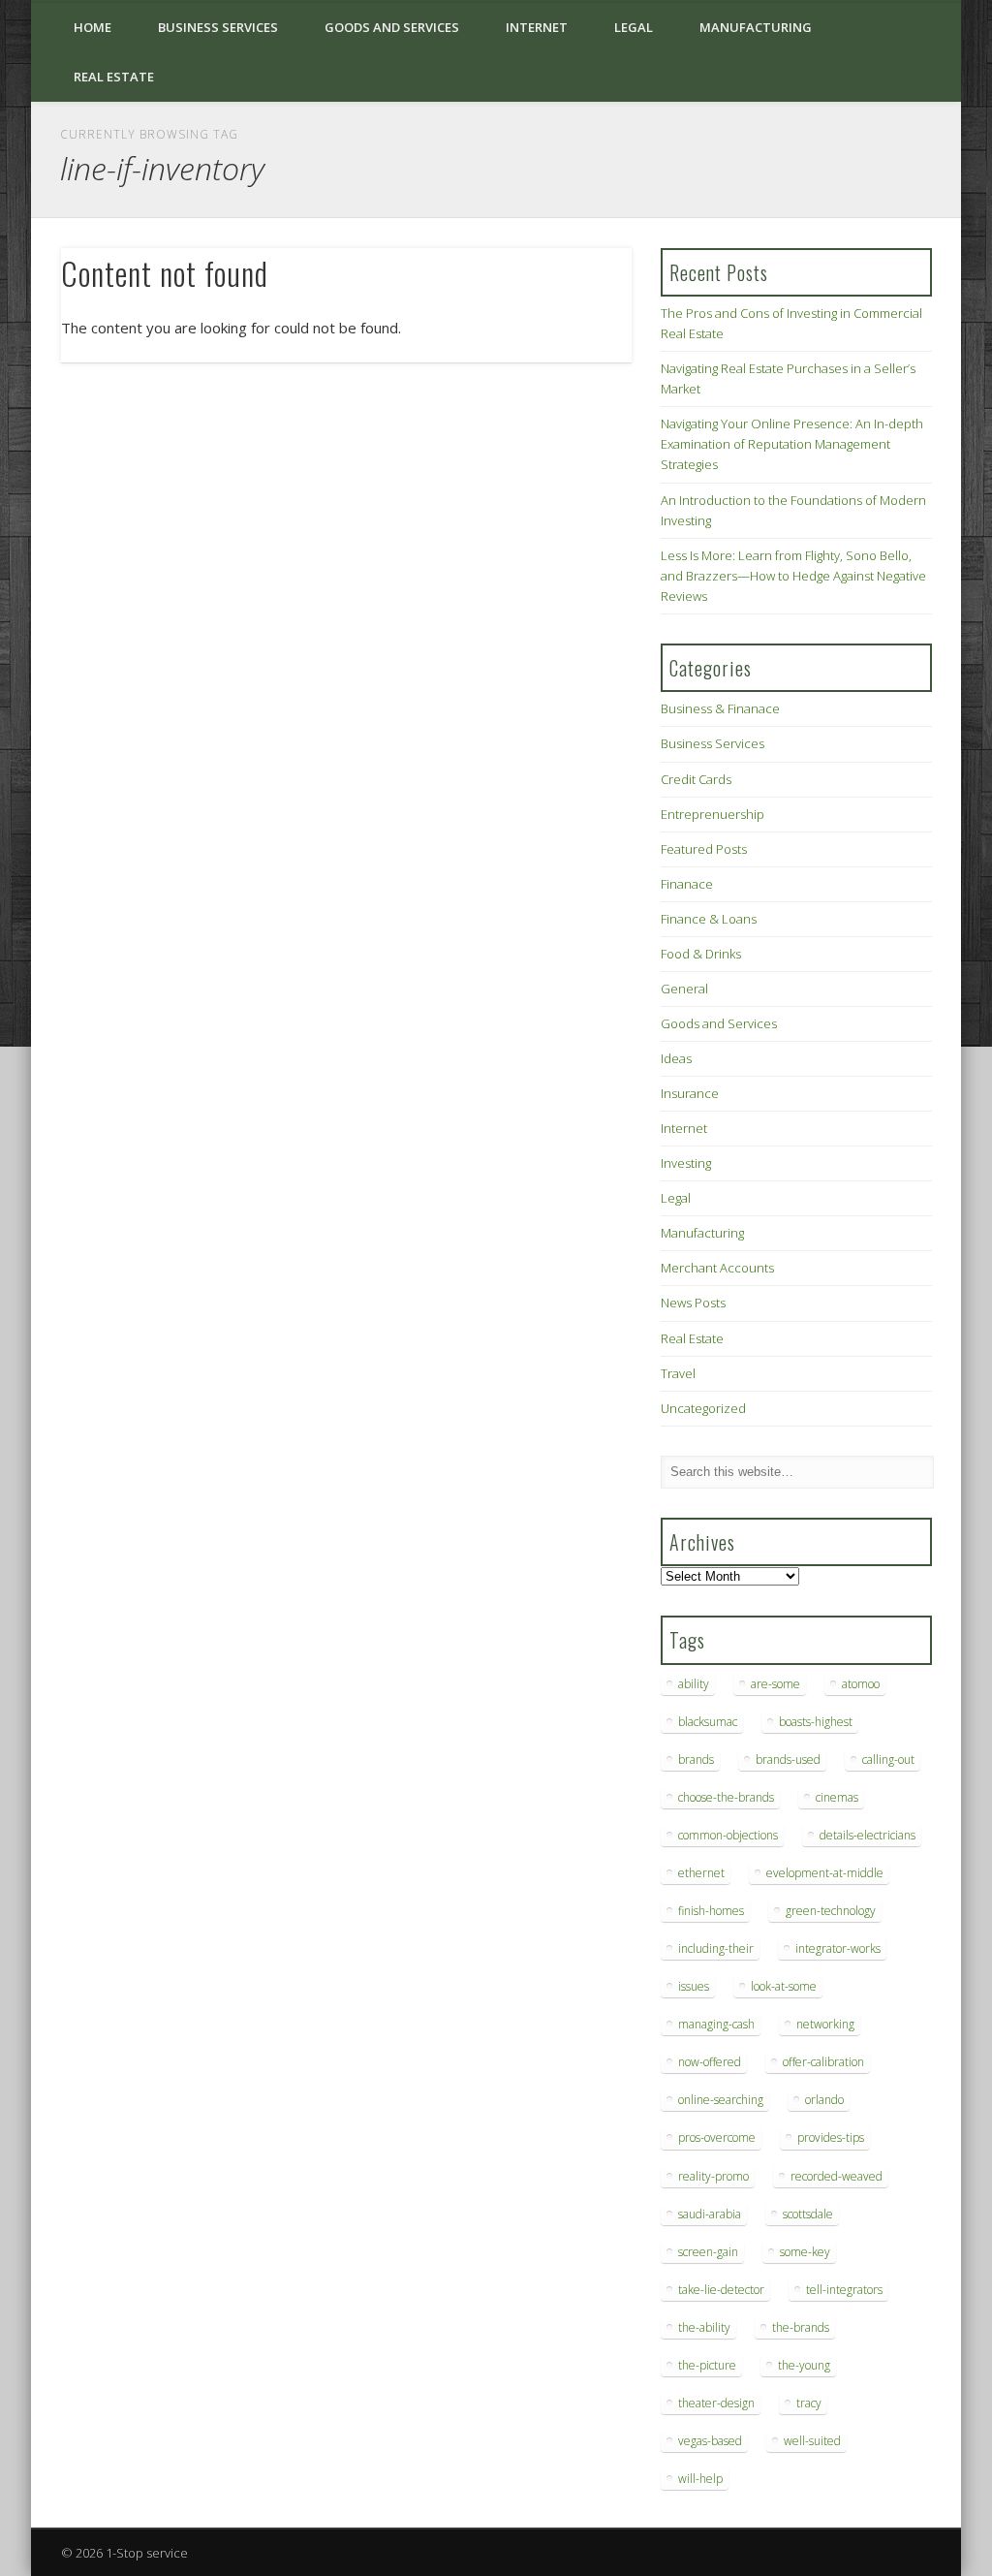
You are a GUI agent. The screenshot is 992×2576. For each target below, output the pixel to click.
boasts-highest (816, 1722)
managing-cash (716, 2024)
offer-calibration (823, 2062)
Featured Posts (704, 849)
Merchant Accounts (717, 1268)
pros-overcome (717, 2137)
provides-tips (831, 2137)
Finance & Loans (709, 919)
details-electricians (868, 1835)
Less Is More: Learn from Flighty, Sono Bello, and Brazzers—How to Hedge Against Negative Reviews (793, 576)
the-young (804, 2365)
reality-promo (713, 2176)
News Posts (693, 1303)
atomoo (861, 1684)
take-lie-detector (721, 2290)
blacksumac (708, 1722)
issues (694, 1986)
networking (825, 2024)
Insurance (690, 1093)
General (684, 989)
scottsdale (808, 2214)
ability (694, 1684)
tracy (809, 2403)
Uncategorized (703, 1408)
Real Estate (114, 77)
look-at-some (784, 1986)
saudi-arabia (710, 2214)
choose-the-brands (726, 1797)
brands (696, 1759)
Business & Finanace (720, 708)
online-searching (721, 2100)
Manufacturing (756, 27)
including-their (716, 1948)
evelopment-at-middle (825, 1873)
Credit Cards (696, 779)
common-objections (728, 1835)
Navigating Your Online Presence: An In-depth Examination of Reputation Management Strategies (792, 444)
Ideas (676, 1058)
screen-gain (708, 2252)
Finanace (687, 884)
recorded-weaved (837, 2176)
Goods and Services (392, 27)
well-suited (812, 2441)
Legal (634, 27)
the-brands (801, 2327)
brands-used (788, 1759)
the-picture (707, 2365)
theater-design (716, 2403)
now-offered (710, 2062)
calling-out (888, 1759)
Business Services (218, 27)
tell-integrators (844, 2290)
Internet (537, 27)
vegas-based (710, 2441)
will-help (700, 2479)
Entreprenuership (713, 814)
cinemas (837, 1797)
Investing (686, 1163)
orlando (824, 2100)
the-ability (704, 2327)
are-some (775, 1684)
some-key (805, 2252)
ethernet (701, 1873)
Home (93, 27)
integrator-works (838, 1948)
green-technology (831, 1911)
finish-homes (711, 1911)
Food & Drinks (701, 954)
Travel (678, 1373)
